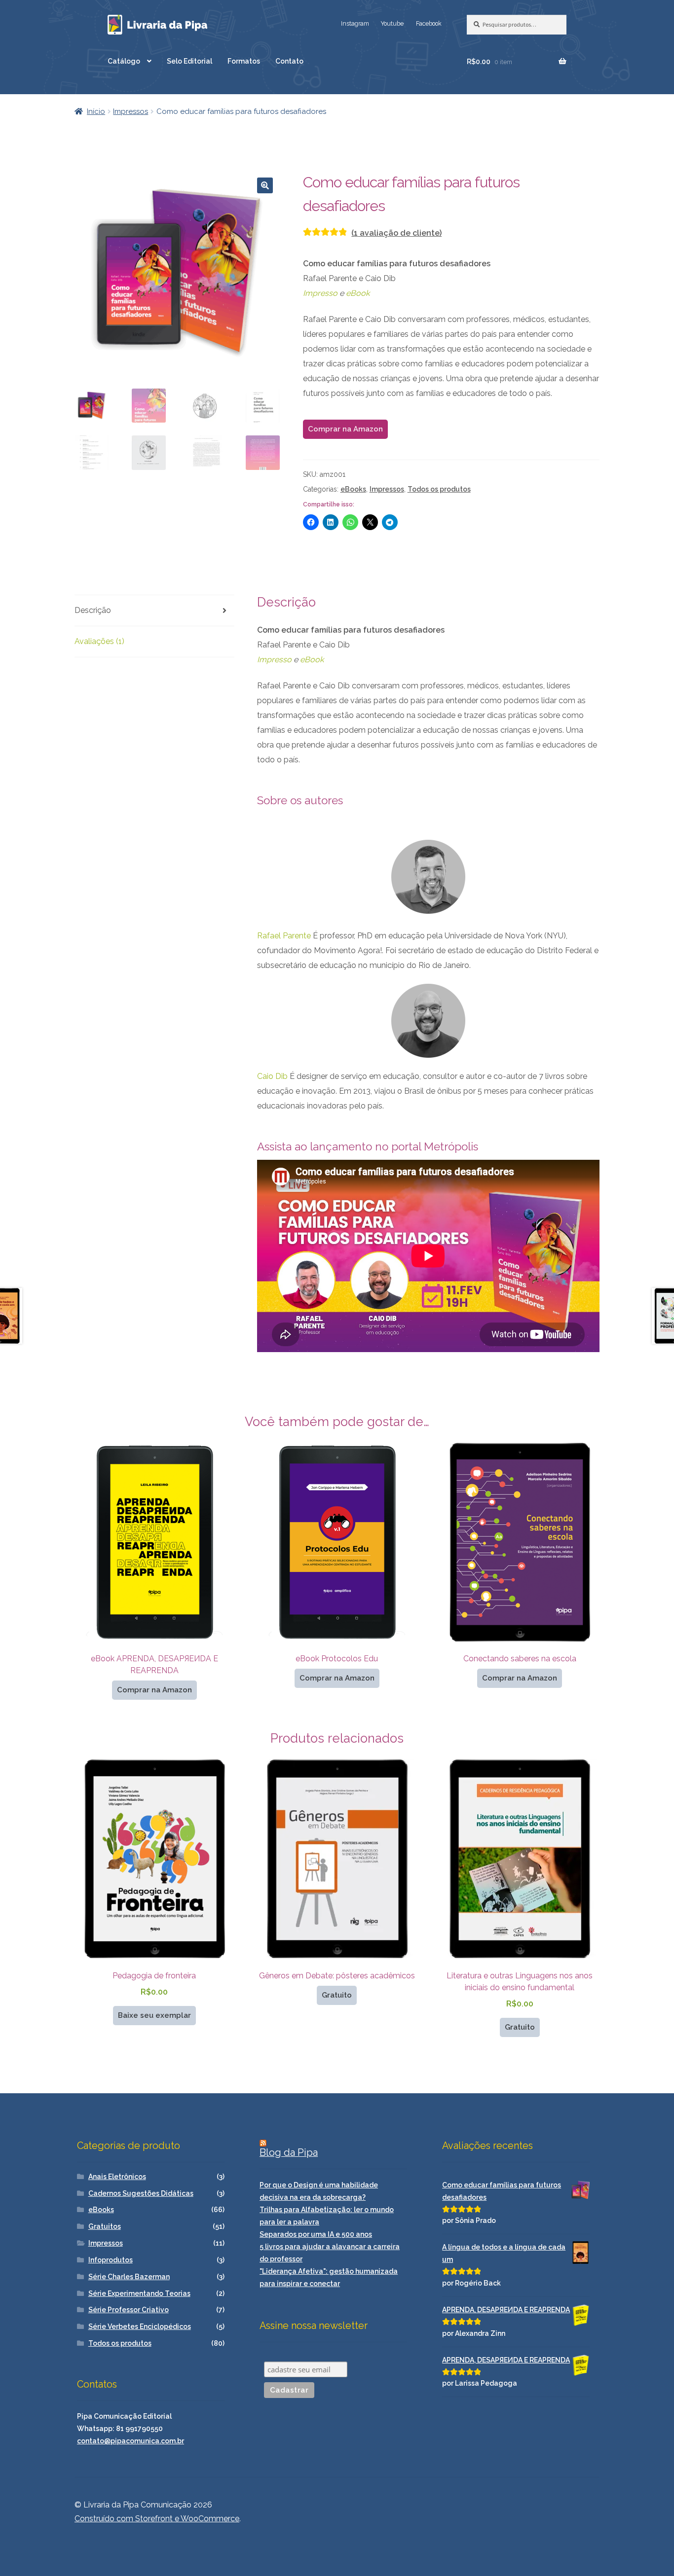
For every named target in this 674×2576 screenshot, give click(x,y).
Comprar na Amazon (345, 429)
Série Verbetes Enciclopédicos (140, 2326)
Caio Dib (272, 1076)
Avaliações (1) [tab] (99, 641)
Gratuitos (105, 2226)
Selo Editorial (189, 61)
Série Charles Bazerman (129, 2277)
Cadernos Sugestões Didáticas (141, 2193)
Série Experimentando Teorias (139, 2293)
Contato (289, 61)
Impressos (131, 111)
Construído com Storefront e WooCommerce (157, 2519)
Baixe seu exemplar (154, 2015)
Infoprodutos (111, 2260)
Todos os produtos (439, 489)
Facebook (429, 23)
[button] (265, 185)
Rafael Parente (284, 936)
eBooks (353, 489)
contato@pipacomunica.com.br (131, 2441)
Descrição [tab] (93, 610)
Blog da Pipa (289, 2152)
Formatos (244, 61)
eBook (358, 293)
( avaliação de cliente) (396, 233)
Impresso (320, 293)
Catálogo (124, 61)
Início (96, 111)
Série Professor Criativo (129, 2310)
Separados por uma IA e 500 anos (316, 2234)
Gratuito (337, 1995)
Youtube (392, 23)
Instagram (355, 23)
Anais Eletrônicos (117, 2177)
